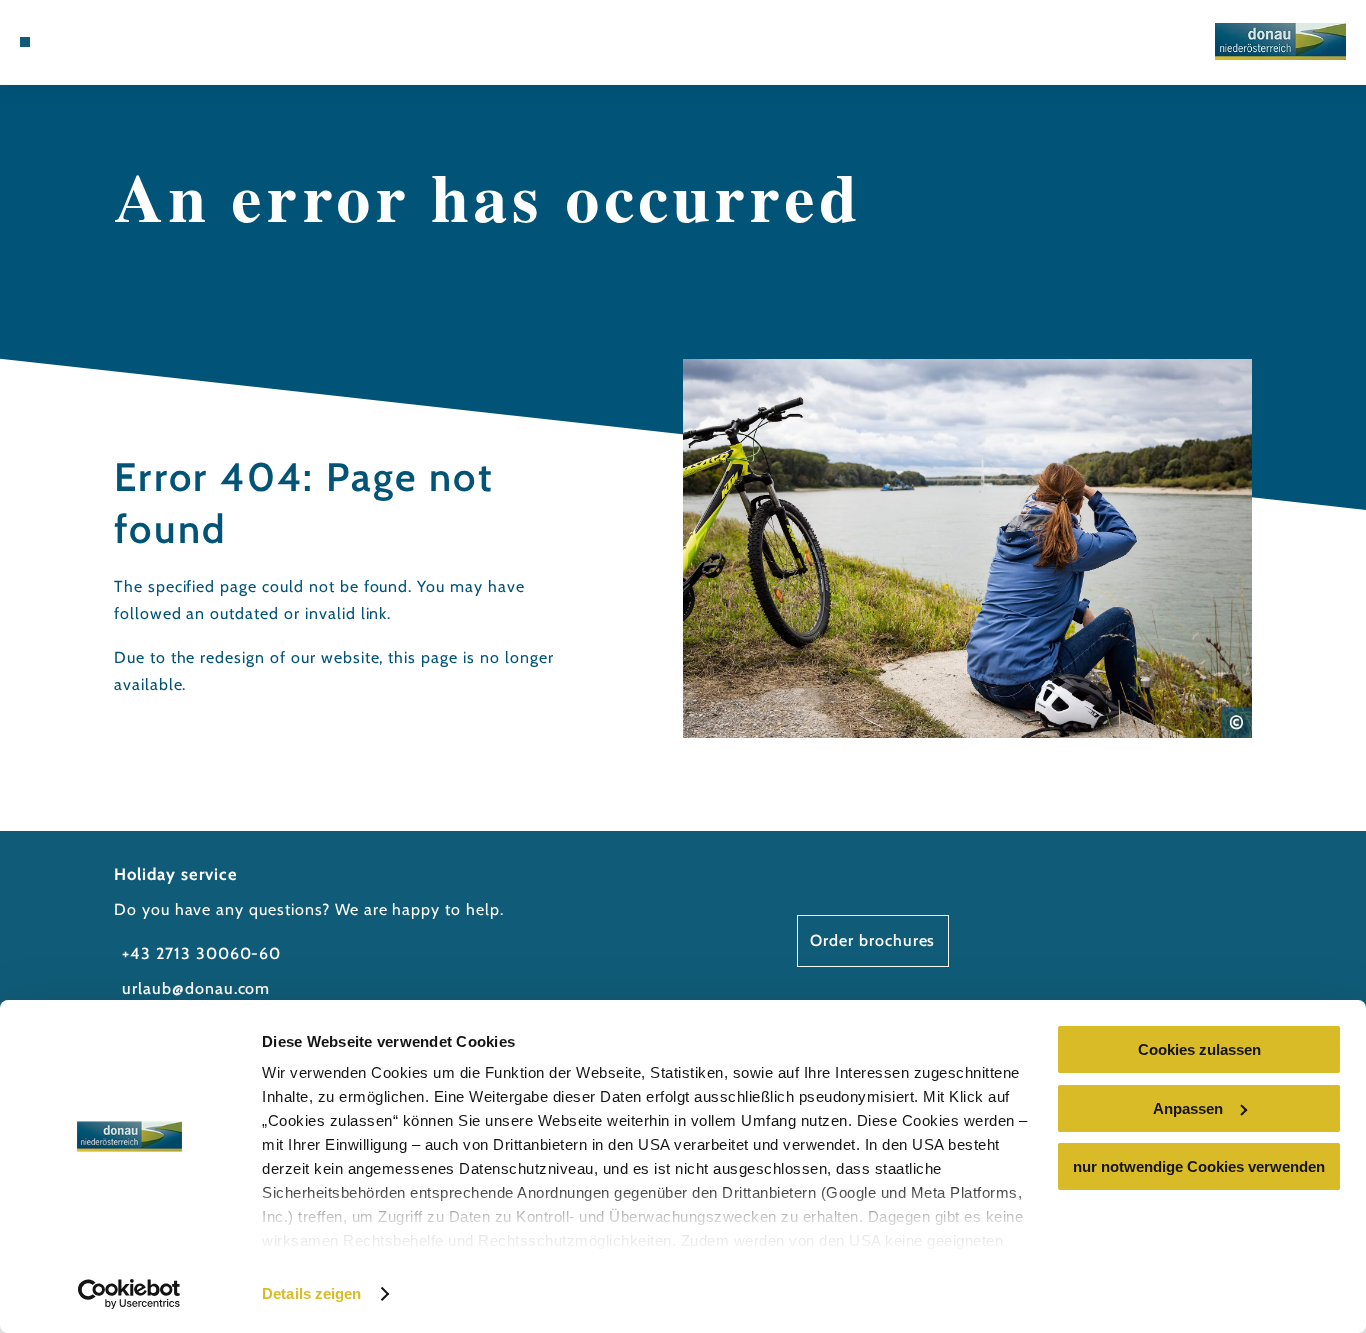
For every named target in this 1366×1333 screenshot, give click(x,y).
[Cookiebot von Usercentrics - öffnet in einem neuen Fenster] (129, 1294)
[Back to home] (1280, 41)
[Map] (96, 42)
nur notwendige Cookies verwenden (1199, 1166)
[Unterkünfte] (71, 42)
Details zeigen (311, 1293)
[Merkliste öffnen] (120, 42)
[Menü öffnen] (25, 42)
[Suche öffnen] (145, 42)
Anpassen (1188, 1108)
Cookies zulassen (1199, 1049)
